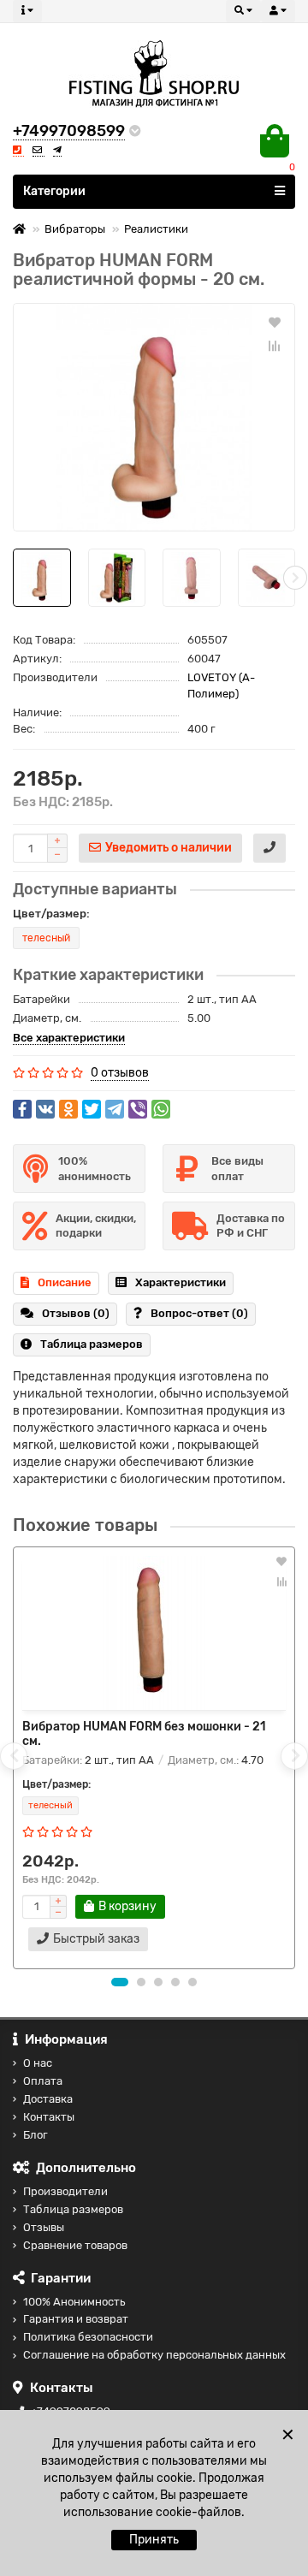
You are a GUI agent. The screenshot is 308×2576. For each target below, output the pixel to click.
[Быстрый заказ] (269, 848)
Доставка (48, 2099)
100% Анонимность (74, 2302)
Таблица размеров (92, 1344)
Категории (54, 191)
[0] (275, 141)
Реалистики (156, 229)
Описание (65, 1282)
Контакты (49, 2117)
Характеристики (181, 1282)
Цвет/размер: (51, 914)
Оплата (43, 2081)
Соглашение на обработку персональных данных (154, 2355)
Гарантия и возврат (76, 2319)
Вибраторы (75, 229)
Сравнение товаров (75, 2245)
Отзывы (44, 2227)
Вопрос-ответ (199, 1313)
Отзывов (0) (76, 1313)
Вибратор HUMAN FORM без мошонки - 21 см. (144, 1734)
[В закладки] (275, 322)
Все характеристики (69, 1038)
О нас (38, 2063)
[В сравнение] (275, 346)
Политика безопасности (88, 2337)
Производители (65, 2191)
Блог (36, 2135)
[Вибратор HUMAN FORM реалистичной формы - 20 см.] (154, 417)
